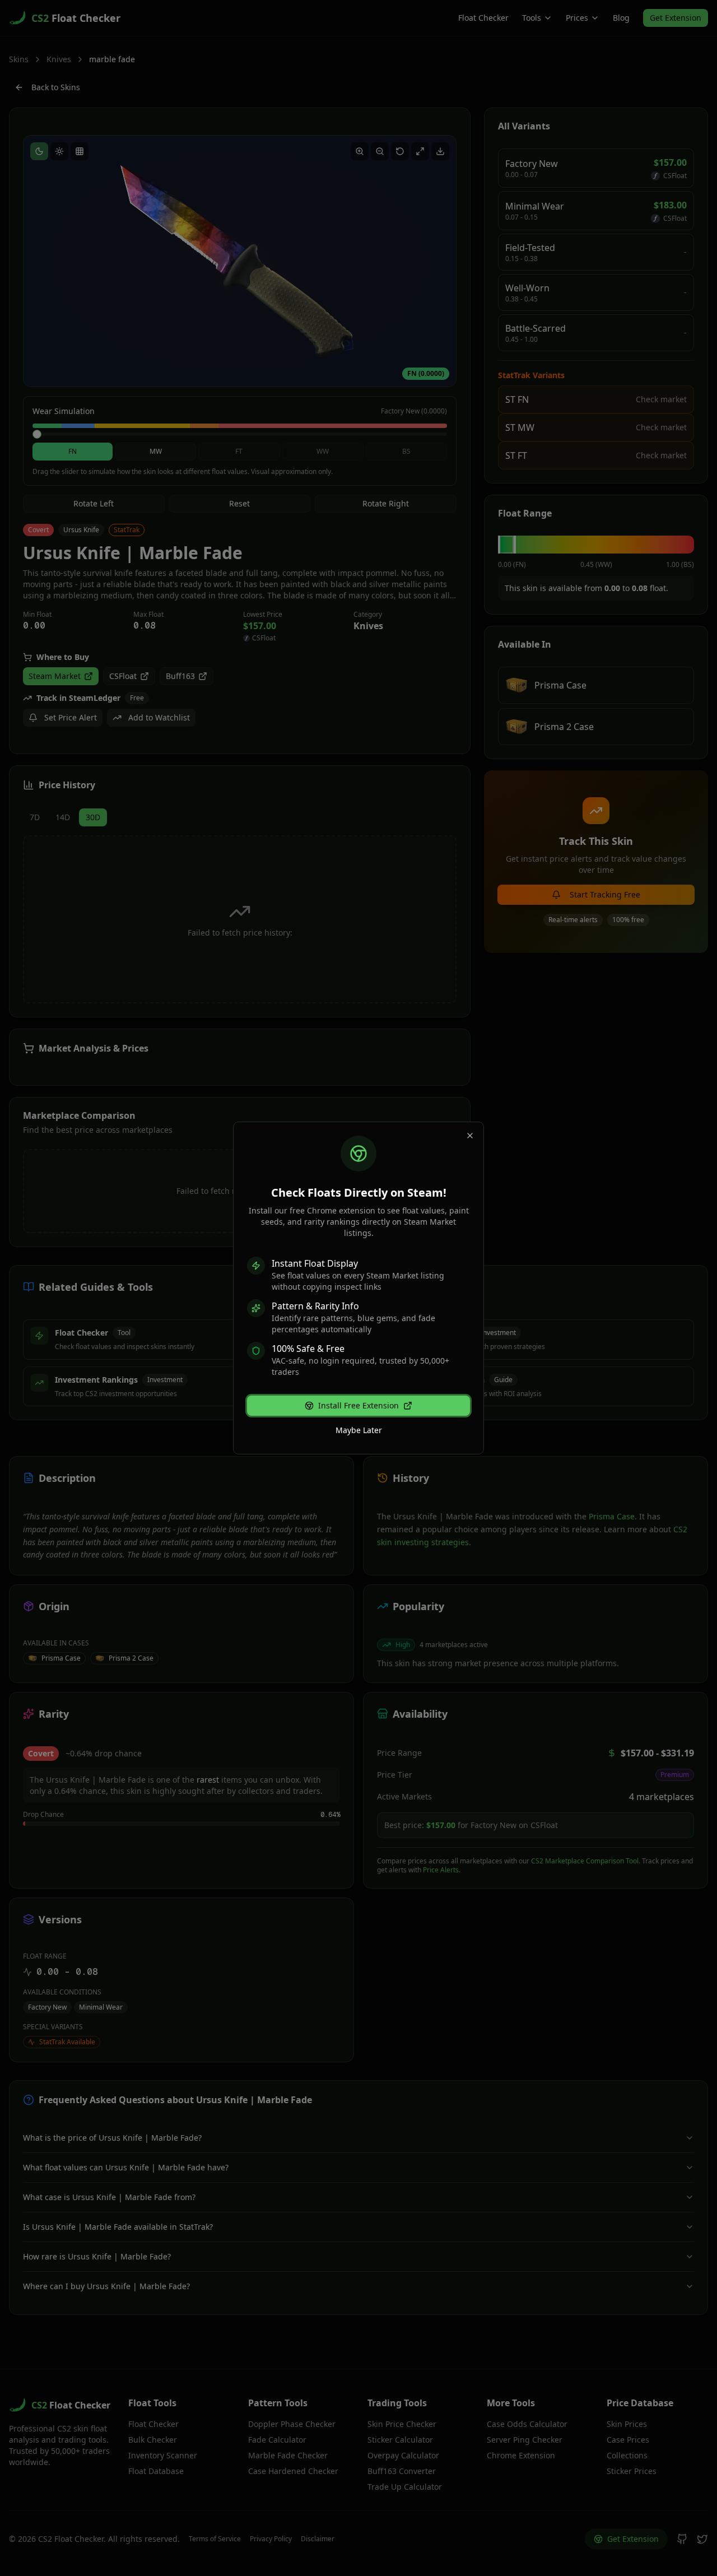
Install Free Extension (358, 1405)
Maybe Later (359, 1430)
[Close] (470, 1136)
